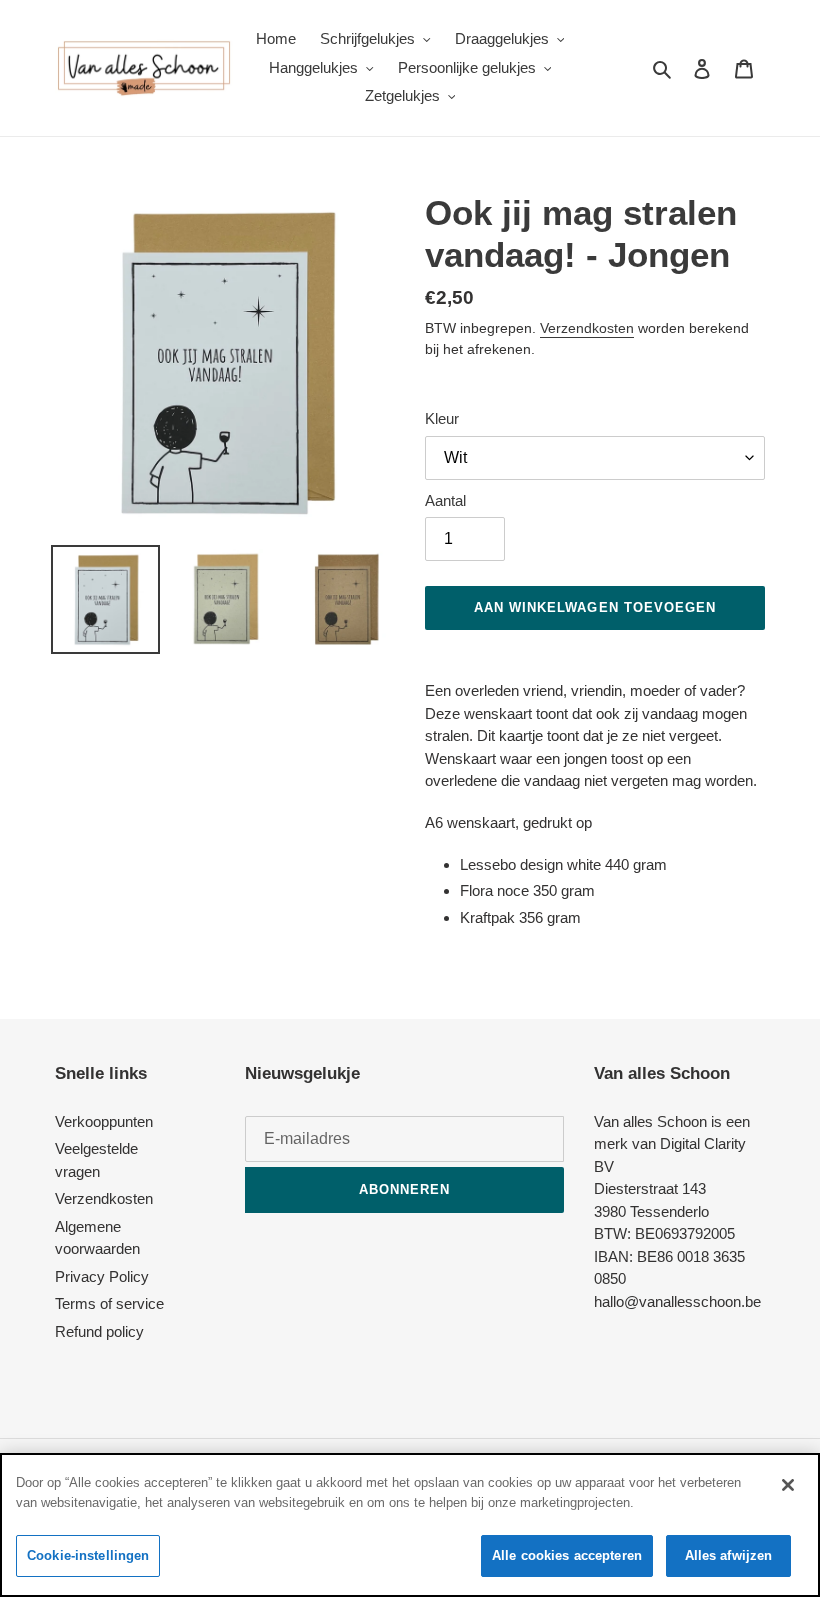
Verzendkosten (587, 328)
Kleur (442, 418)
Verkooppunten (104, 1121)
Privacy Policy (102, 1276)
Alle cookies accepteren (567, 1555)
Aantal (445, 500)
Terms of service (109, 1303)
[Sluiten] (788, 1485)
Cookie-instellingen (88, 1555)
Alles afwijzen (729, 1555)
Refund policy (99, 1331)
